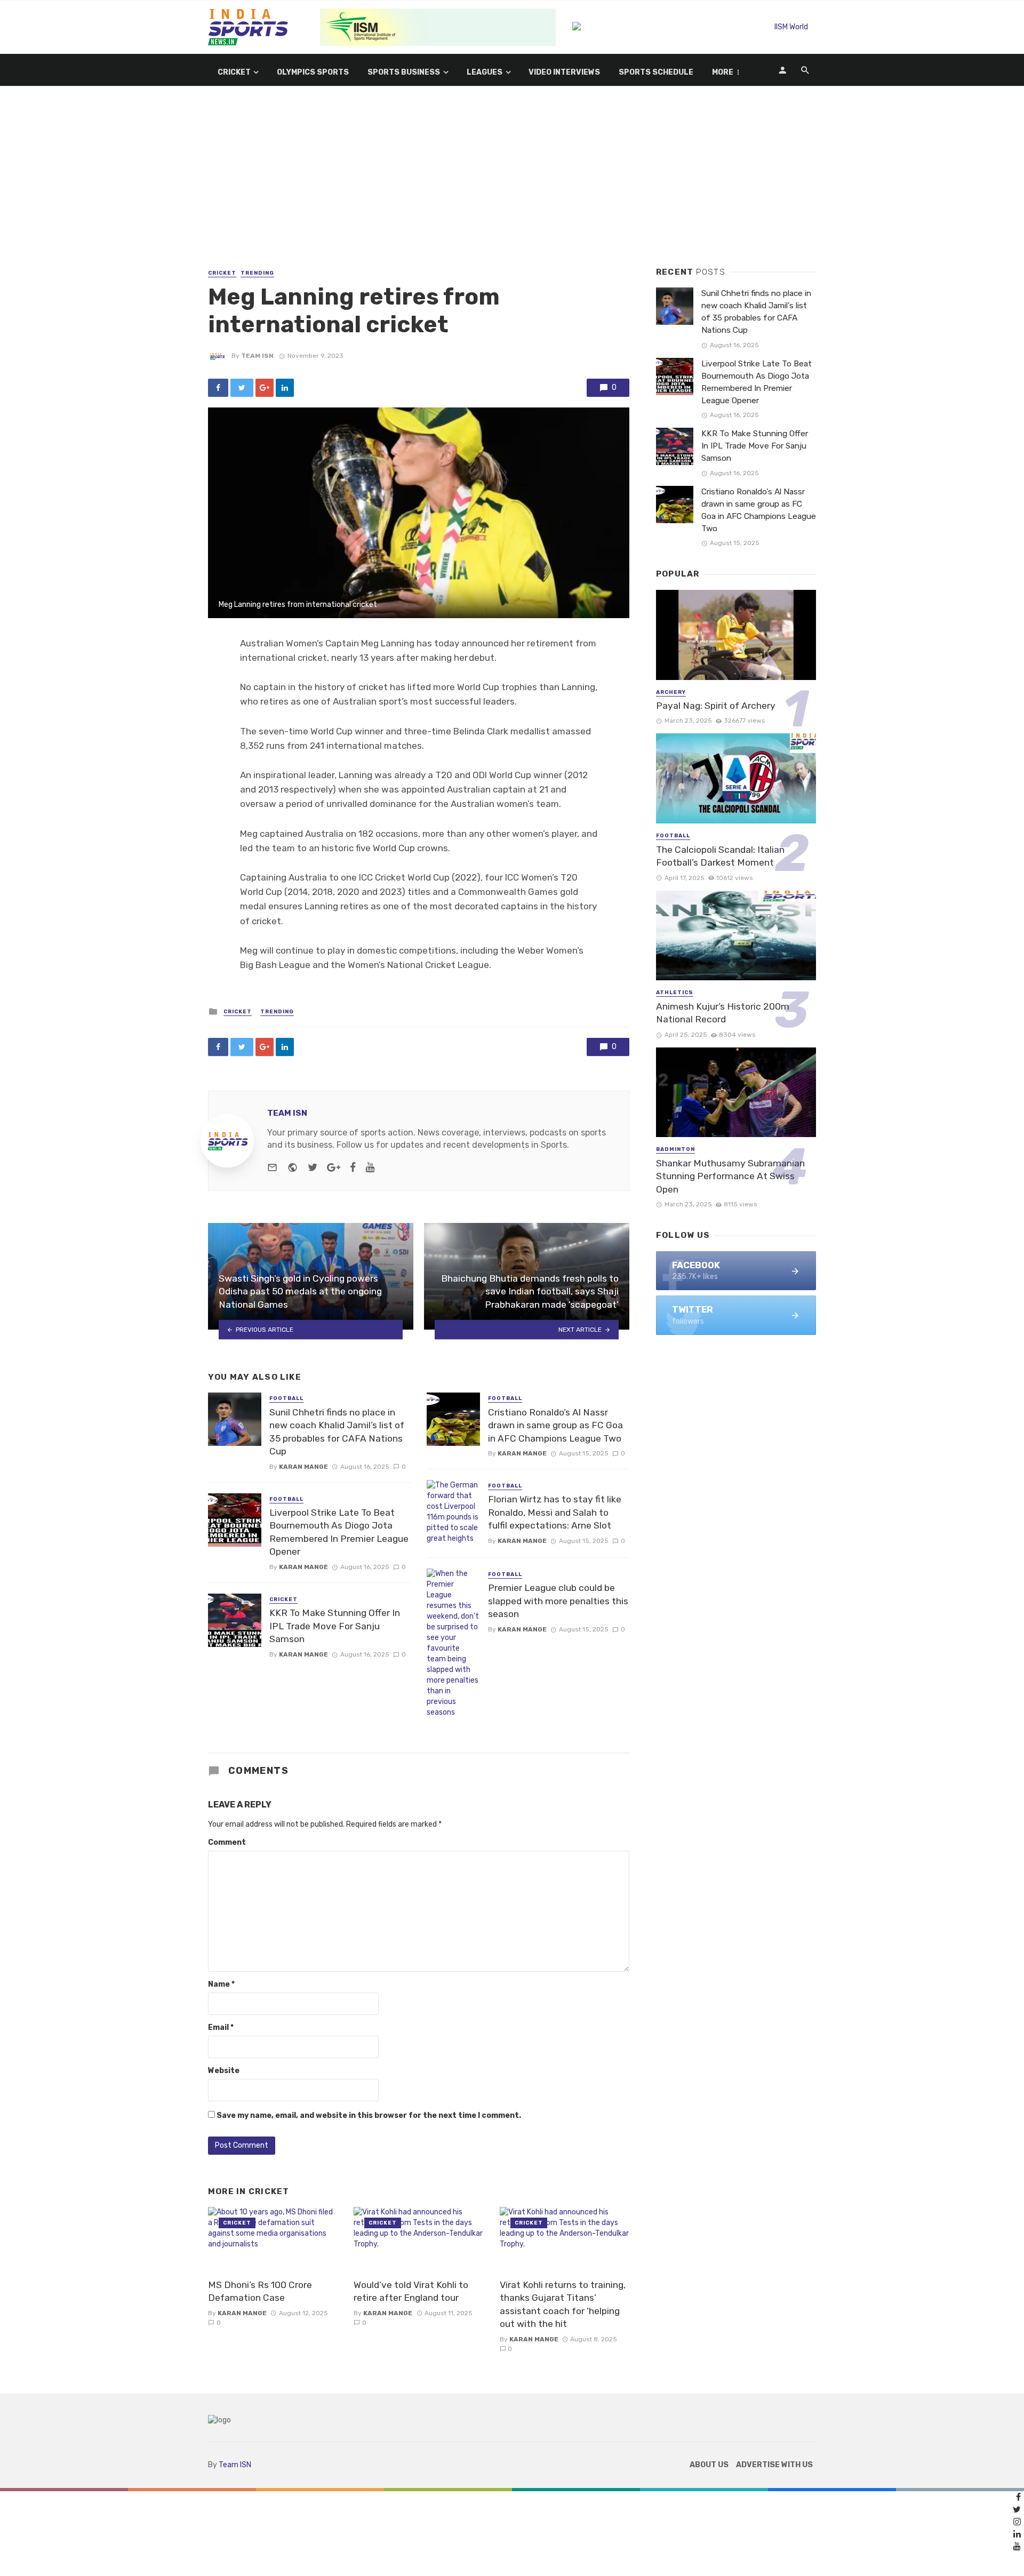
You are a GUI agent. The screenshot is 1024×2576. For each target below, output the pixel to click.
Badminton (675, 1149)
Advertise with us (774, 2465)
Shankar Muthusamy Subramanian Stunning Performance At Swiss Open (730, 1176)
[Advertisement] (512, 187)
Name (221, 1984)
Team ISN (257, 356)
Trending (257, 273)
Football (286, 1398)
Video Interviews (564, 72)
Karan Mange (303, 1467)
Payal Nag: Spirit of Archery (716, 706)
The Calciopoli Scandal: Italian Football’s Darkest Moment (720, 856)
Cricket (234, 72)
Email (221, 2027)
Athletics (675, 993)
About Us (709, 2465)
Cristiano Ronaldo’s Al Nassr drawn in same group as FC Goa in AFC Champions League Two (555, 1425)
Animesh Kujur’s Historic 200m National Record (723, 1013)
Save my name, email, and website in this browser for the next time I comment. (369, 2115)
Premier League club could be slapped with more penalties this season (558, 1601)
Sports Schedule (656, 72)
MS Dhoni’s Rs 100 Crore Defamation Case (260, 2291)
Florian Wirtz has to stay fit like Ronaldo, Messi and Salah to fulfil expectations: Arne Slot (555, 1512)
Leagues (485, 72)
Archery (671, 692)
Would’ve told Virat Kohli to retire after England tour (411, 2291)
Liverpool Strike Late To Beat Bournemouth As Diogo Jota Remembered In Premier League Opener (339, 1532)
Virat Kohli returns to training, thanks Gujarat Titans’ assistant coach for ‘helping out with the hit (563, 2305)
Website (224, 2071)
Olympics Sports (313, 72)
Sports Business (404, 72)
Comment (227, 1842)
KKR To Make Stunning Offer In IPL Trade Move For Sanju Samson (335, 1626)
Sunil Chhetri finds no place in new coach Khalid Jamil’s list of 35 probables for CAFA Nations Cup (337, 1432)
